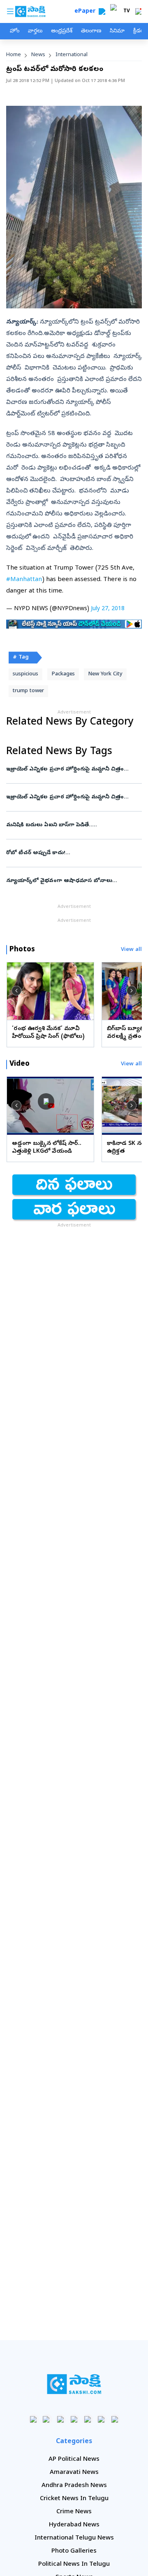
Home (14, 55)
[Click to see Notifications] (138, 11)
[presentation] (16, 991)
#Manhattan (24, 580)
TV (127, 11)
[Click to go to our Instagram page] (74, 2419)
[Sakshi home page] (74, 2384)
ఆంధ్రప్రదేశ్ (62, 31)
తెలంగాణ (91, 31)
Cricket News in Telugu (74, 2499)
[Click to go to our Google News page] (115, 2419)
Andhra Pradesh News (74, 2486)
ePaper (87, 12)
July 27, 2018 (108, 609)
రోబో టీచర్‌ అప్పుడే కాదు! (68, 853)
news (38, 55)
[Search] (102, 11)
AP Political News (74, 2460)
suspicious (25, 674)
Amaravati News (74, 2473)
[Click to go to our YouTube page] (88, 2419)
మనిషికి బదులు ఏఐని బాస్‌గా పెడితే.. (72, 825)
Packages (63, 674)
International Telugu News (74, 2538)
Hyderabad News (74, 2525)
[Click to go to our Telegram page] (101, 2419)
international (72, 55)
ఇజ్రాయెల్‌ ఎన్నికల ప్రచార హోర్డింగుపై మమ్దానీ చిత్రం (74, 769)
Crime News (74, 2512)
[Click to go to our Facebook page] (34, 2419)
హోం (15, 31)
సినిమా (117, 31)
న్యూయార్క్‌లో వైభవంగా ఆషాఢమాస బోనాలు (73, 881)
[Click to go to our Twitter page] (61, 2419)
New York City (105, 674)
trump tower (28, 691)
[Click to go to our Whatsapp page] (47, 2419)
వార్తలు (35, 31)
